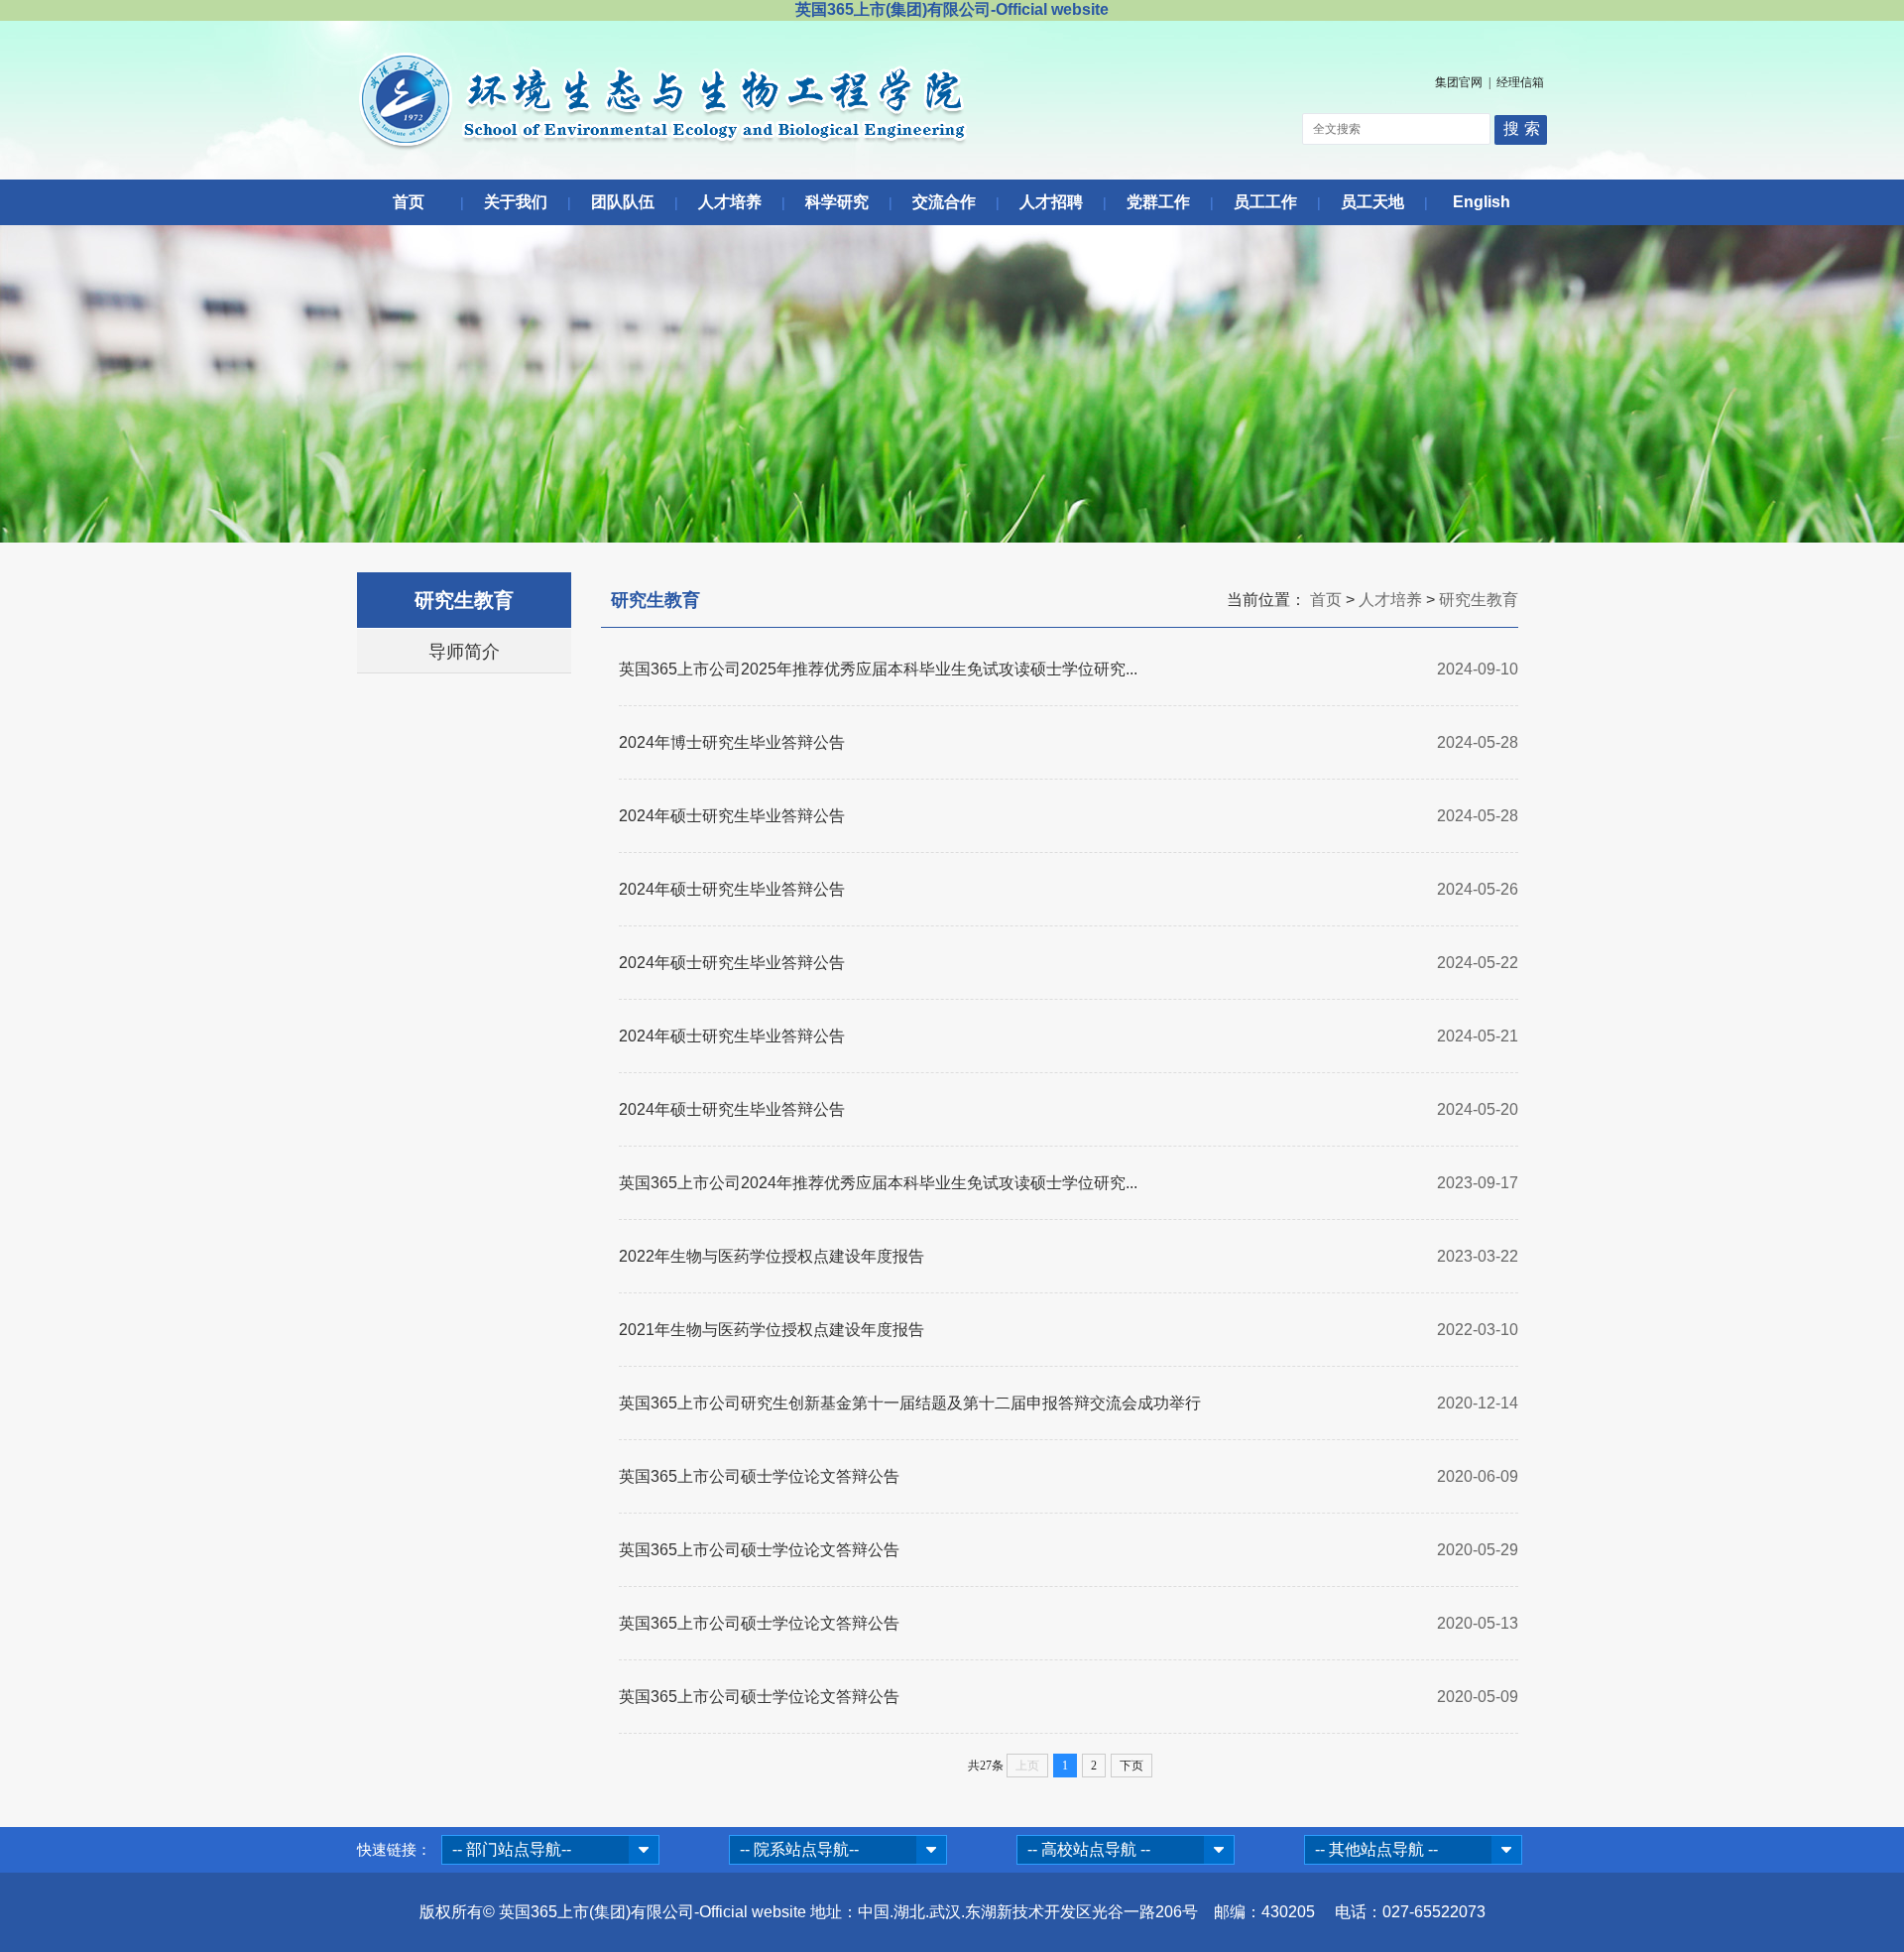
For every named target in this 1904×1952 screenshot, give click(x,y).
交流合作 (944, 202)
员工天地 (1372, 202)
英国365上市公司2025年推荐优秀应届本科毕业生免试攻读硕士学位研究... (878, 669)
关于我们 (516, 202)
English (1482, 202)
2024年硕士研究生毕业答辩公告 (732, 816)
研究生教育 (1479, 600)
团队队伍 (623, 202)
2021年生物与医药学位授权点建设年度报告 (772, 1330)
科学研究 (837, 202)
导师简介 (464, 652)
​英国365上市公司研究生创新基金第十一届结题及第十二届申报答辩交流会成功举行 (910, 1403)
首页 (409, 202)
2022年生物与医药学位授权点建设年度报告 (772, 1256)
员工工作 (1265, 202)
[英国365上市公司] (663, 146)
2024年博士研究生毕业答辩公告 (732, 742)
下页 (1131, 1766)
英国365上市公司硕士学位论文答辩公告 (759, 1476)
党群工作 (1158, 202)
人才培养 (730, 202)
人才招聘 (1051, 202)
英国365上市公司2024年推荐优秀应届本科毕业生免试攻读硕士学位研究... (878, 1183)
